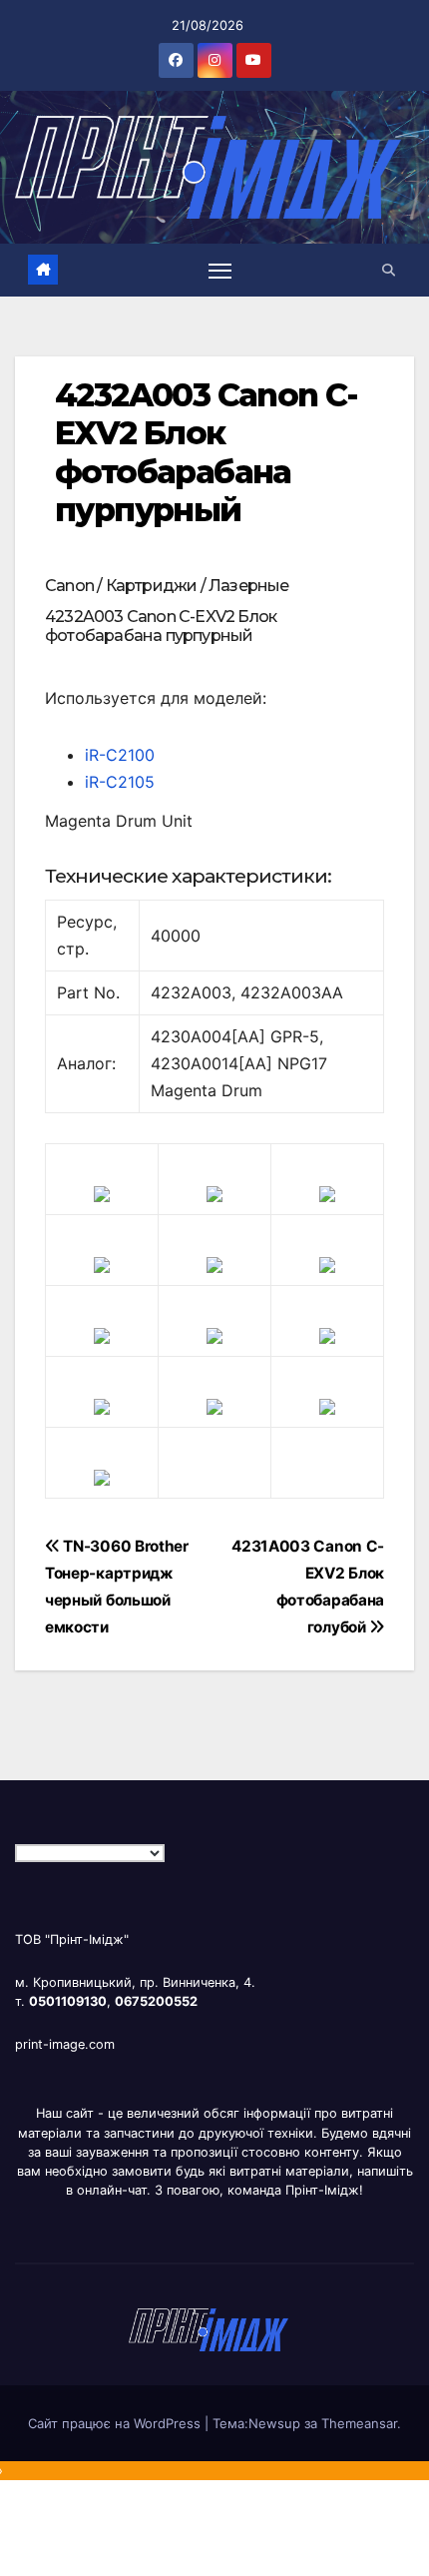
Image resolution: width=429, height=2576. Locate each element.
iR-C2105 (120, 782)
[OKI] (327, 1263)
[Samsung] (214, 1334)
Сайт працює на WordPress (116, 2423)
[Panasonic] (102, 1334)
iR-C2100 (120, 755)
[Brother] (102, 1192)
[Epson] (327, 1192)
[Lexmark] (214, 1263)
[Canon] (214, 1192)
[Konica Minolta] (102, 1476)
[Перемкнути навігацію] (220, 271)
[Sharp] (214, 1405)
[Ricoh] (327, 1405)
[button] (389, 270)
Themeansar (359, 2423)
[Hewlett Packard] (102, 1263)
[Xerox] (327, 1334)
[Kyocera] (102, 1405)
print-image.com (65, 2044)
